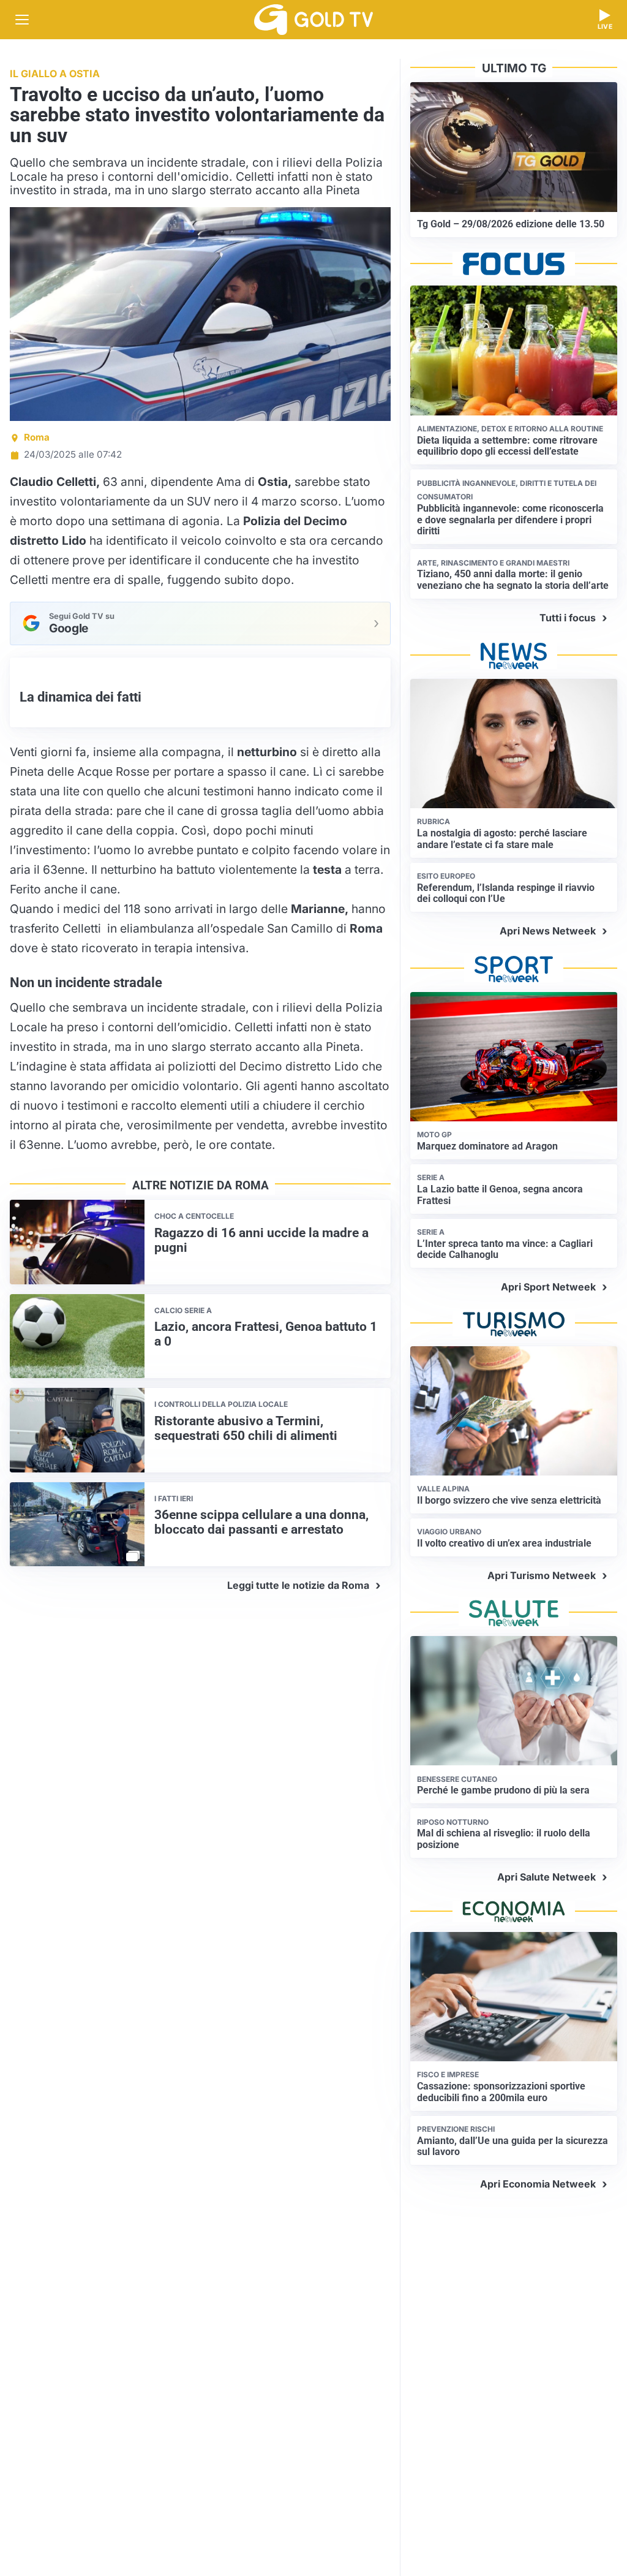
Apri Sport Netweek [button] (548, 1287)
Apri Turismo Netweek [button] (542, 1575)
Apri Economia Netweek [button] (538, 2184)
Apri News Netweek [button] (548, 931)
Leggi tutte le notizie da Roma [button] (298, 1585)
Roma (37, 437)
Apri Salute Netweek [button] (546, 1877)
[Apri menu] (22, 20)
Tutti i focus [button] (568, 618)
